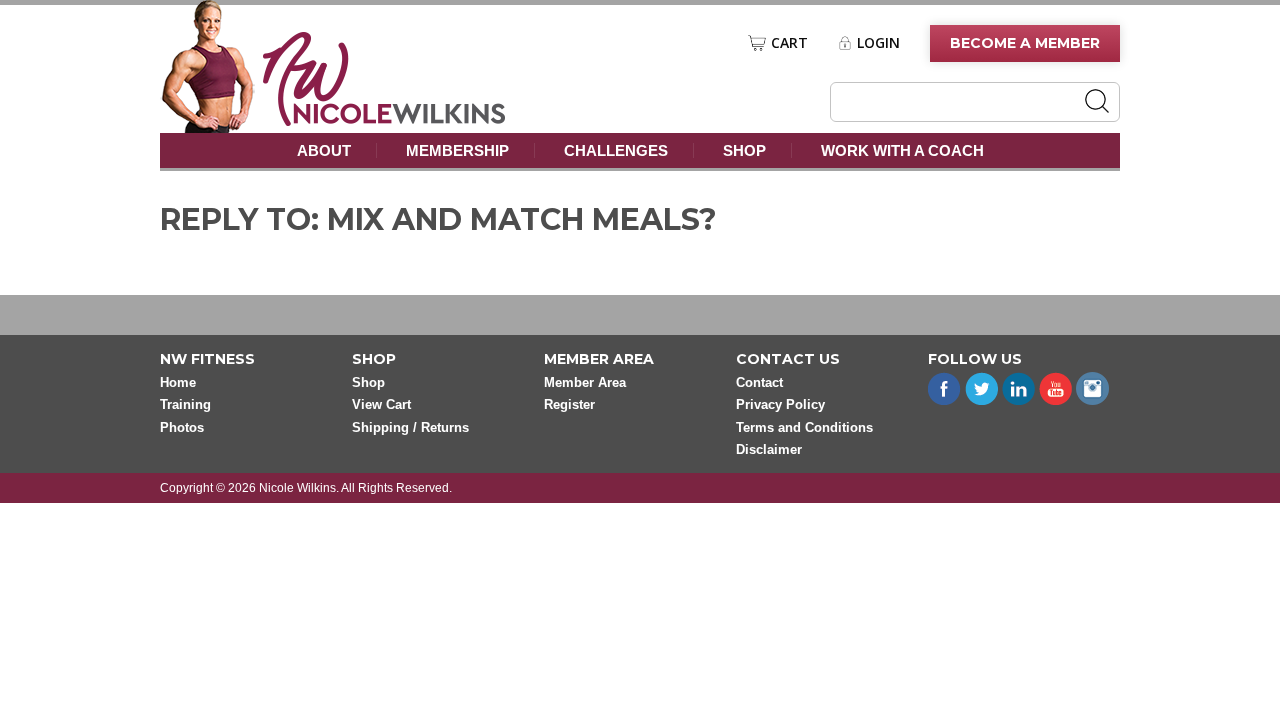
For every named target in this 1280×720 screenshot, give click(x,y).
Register (569, 404)
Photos (182, 427)
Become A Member (1025, 43)
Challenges (616, 150)
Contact (759, 382)
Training (185, 404)
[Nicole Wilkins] (384, 120)
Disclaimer (769, 449)
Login (878, 43)
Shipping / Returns (410, 427)
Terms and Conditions (804, 427)
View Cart (381, 404)
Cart (789, 43)
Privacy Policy (780, 404)
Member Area (585, 382)
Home (178, 382)
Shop (744, 150)
